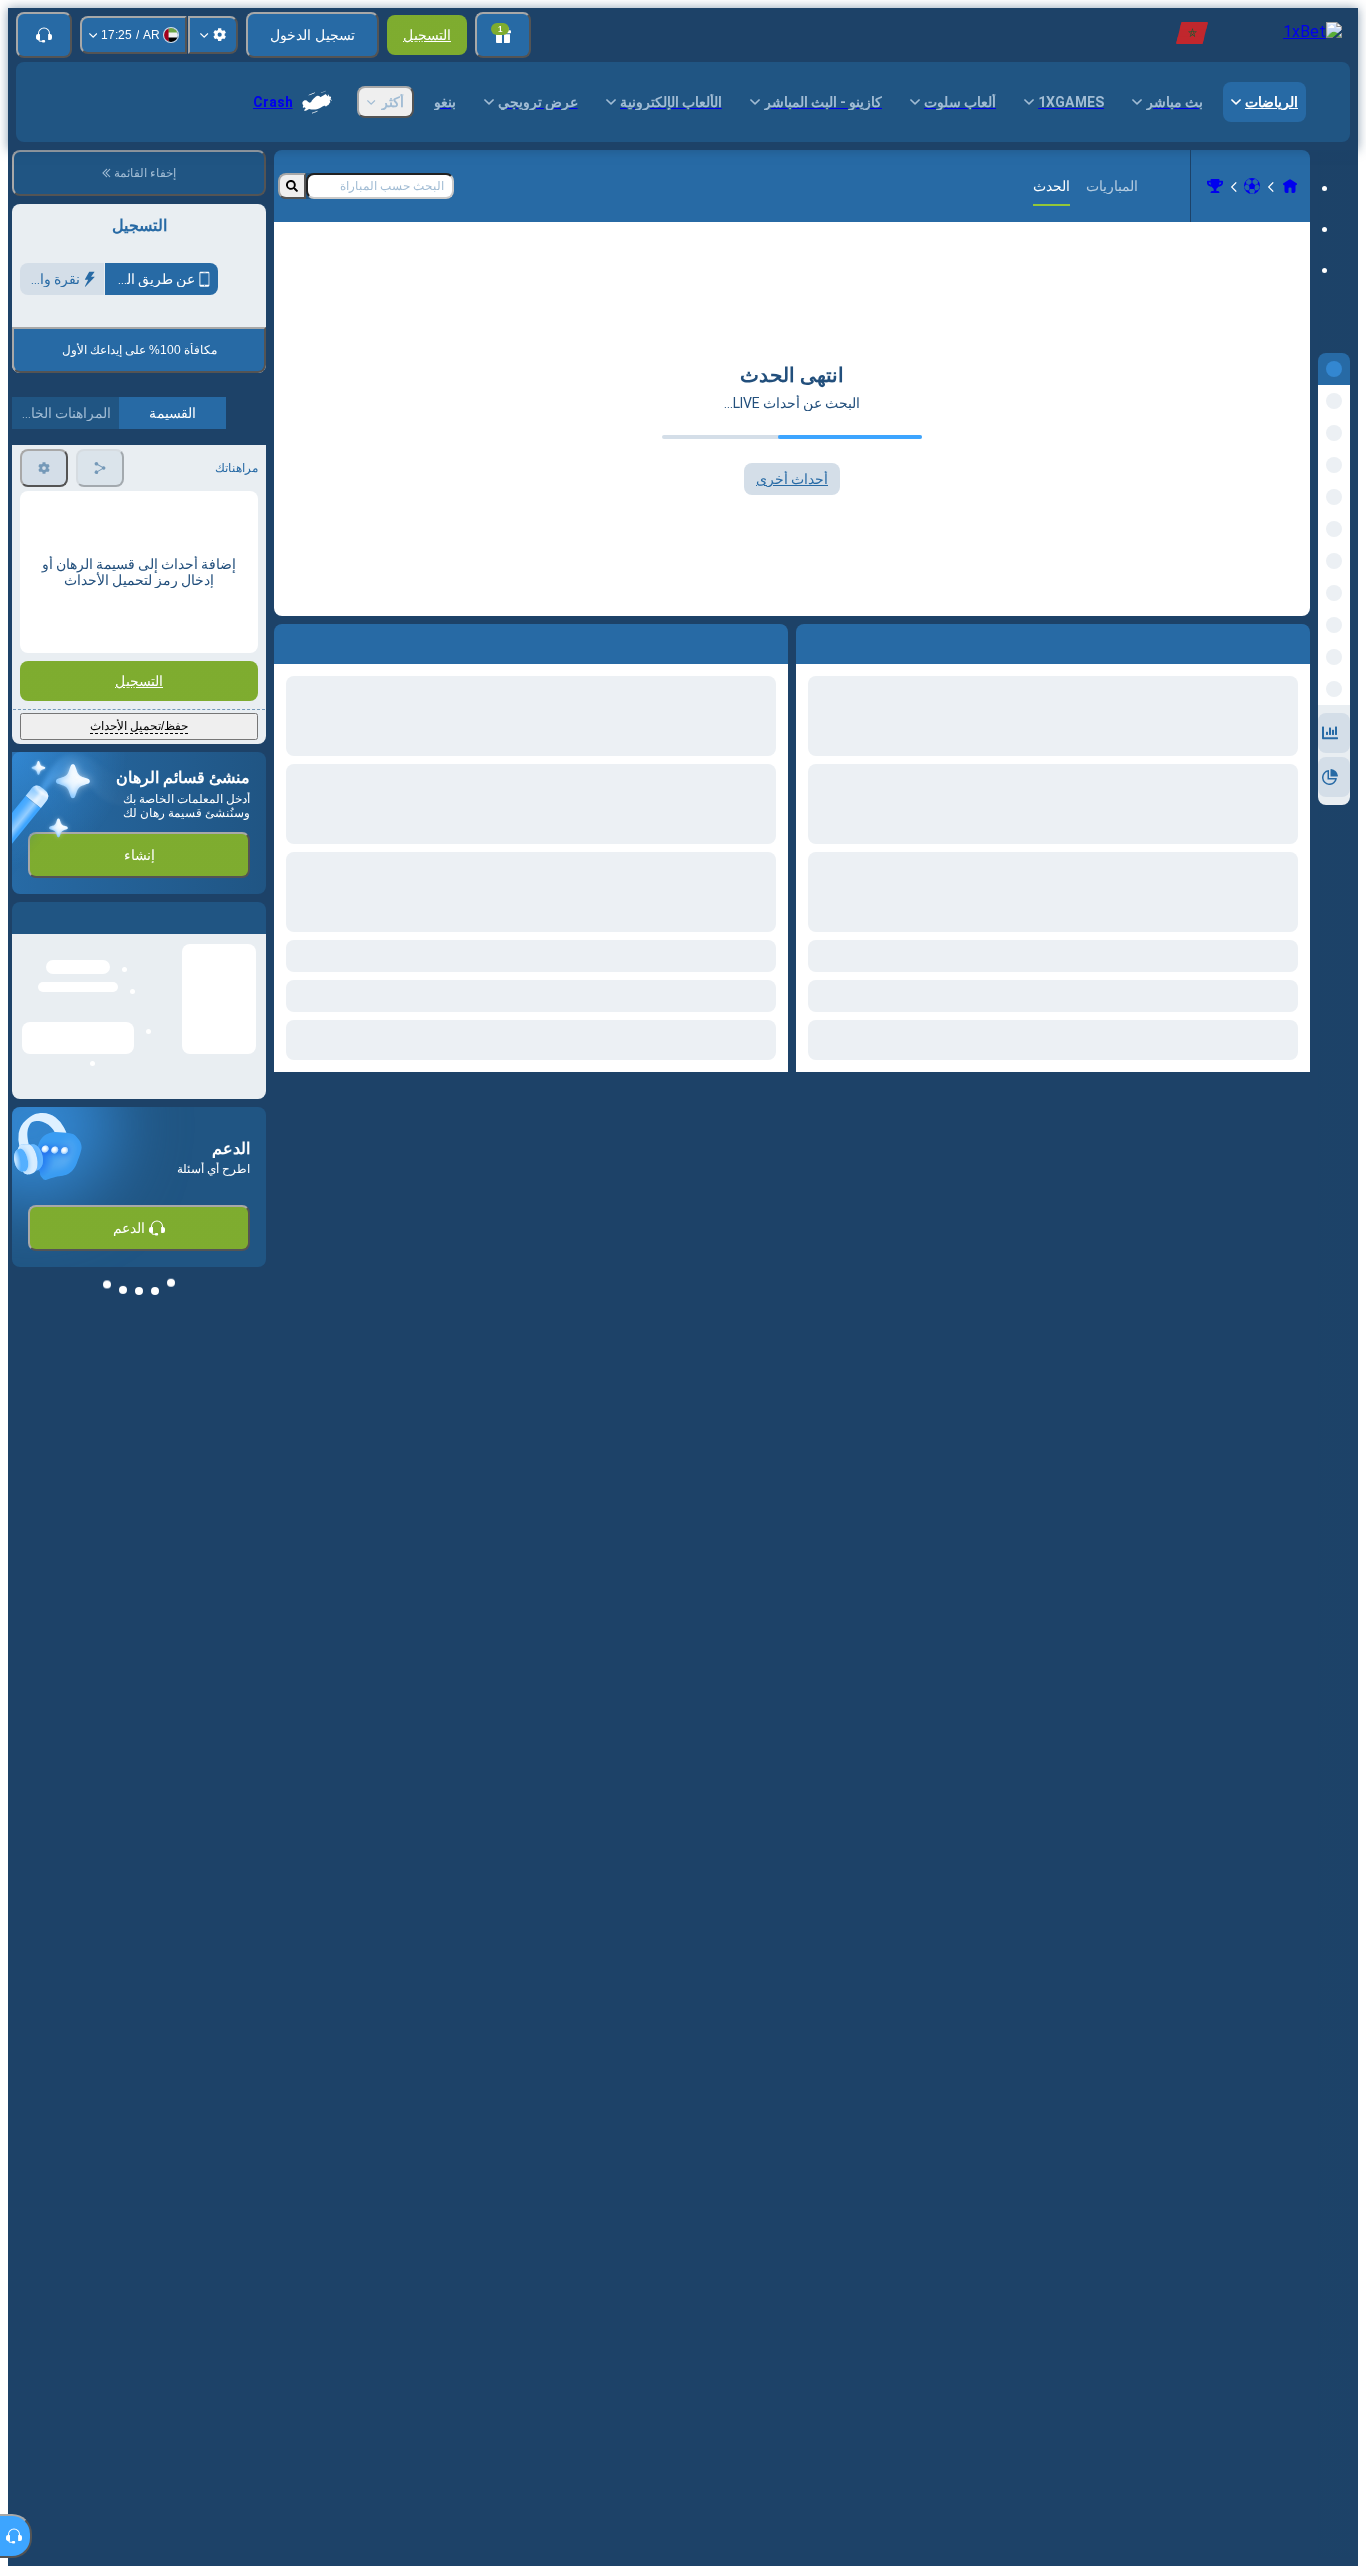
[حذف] (294, 640)
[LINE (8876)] (1290, 186)
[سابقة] (772, 640)
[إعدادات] (213, 35)
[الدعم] (44, 35)
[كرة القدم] (1252, 186)
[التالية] (727, 640)
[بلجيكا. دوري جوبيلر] (1215, 186)
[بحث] (292, 186)
